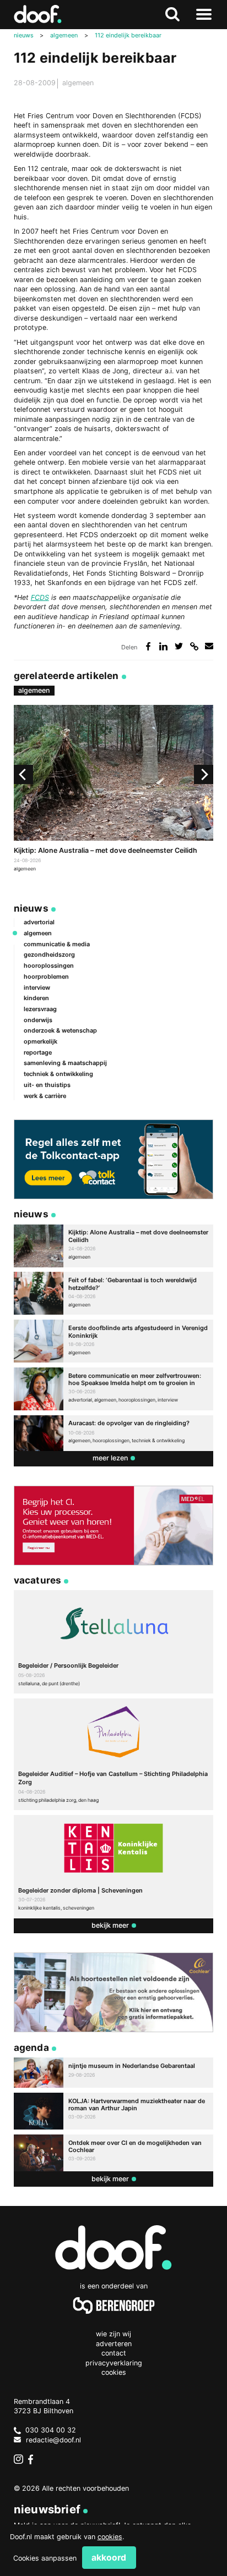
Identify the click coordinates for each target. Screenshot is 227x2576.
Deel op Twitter (179, 646)
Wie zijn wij (113, 2334)
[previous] (23, 774)
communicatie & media (57, 944)
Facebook (33, 2459)
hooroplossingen (49, 966)
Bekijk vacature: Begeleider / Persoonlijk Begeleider (114, 1642)
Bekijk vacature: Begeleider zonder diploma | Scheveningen (114, 1867)
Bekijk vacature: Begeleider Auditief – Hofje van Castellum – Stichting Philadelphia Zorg (114, 1754)
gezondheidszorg (49, 955)
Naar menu (204, 15)
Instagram (19, 2459)
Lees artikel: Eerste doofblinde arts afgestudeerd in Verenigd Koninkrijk (114, 1341)
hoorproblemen (46, 977)
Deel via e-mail (209, 646)
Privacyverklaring (114, 2363)
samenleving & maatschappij (65, 1063)
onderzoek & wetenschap (60, 1030)
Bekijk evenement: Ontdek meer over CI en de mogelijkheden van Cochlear (114, 2153)
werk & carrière (45, 1096)
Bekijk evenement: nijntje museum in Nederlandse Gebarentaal (114, 2073)
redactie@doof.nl (53, 2440)
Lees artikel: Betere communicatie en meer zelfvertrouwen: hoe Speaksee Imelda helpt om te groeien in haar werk (114, 1389)
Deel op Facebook (148, 646)
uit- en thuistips (47, 1085)
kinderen (36, 998)
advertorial (39, 922)
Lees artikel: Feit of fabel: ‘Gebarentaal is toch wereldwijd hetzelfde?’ (114, 1293)
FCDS (40, 597)
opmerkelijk (40, 1041)
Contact (114, 2353)
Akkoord (109, 2558)
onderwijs (38, 1020)
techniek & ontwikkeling (58, 1074)
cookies (110, 2537)
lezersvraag (40, 1009)
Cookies (114, 2372)
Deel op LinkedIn (163, 646)
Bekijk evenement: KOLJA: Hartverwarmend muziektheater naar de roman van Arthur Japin (114, 2111)
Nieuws (31, 908)
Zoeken (173, 15)
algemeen (78, 83)
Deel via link (194, 646)
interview (37, 988)
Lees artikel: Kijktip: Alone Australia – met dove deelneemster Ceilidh (114, 789)
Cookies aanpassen (45, 2558)
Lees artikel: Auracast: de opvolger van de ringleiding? (114, 1433)
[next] (204, 774)
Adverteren (114, 2344)
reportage (38, 1052)
